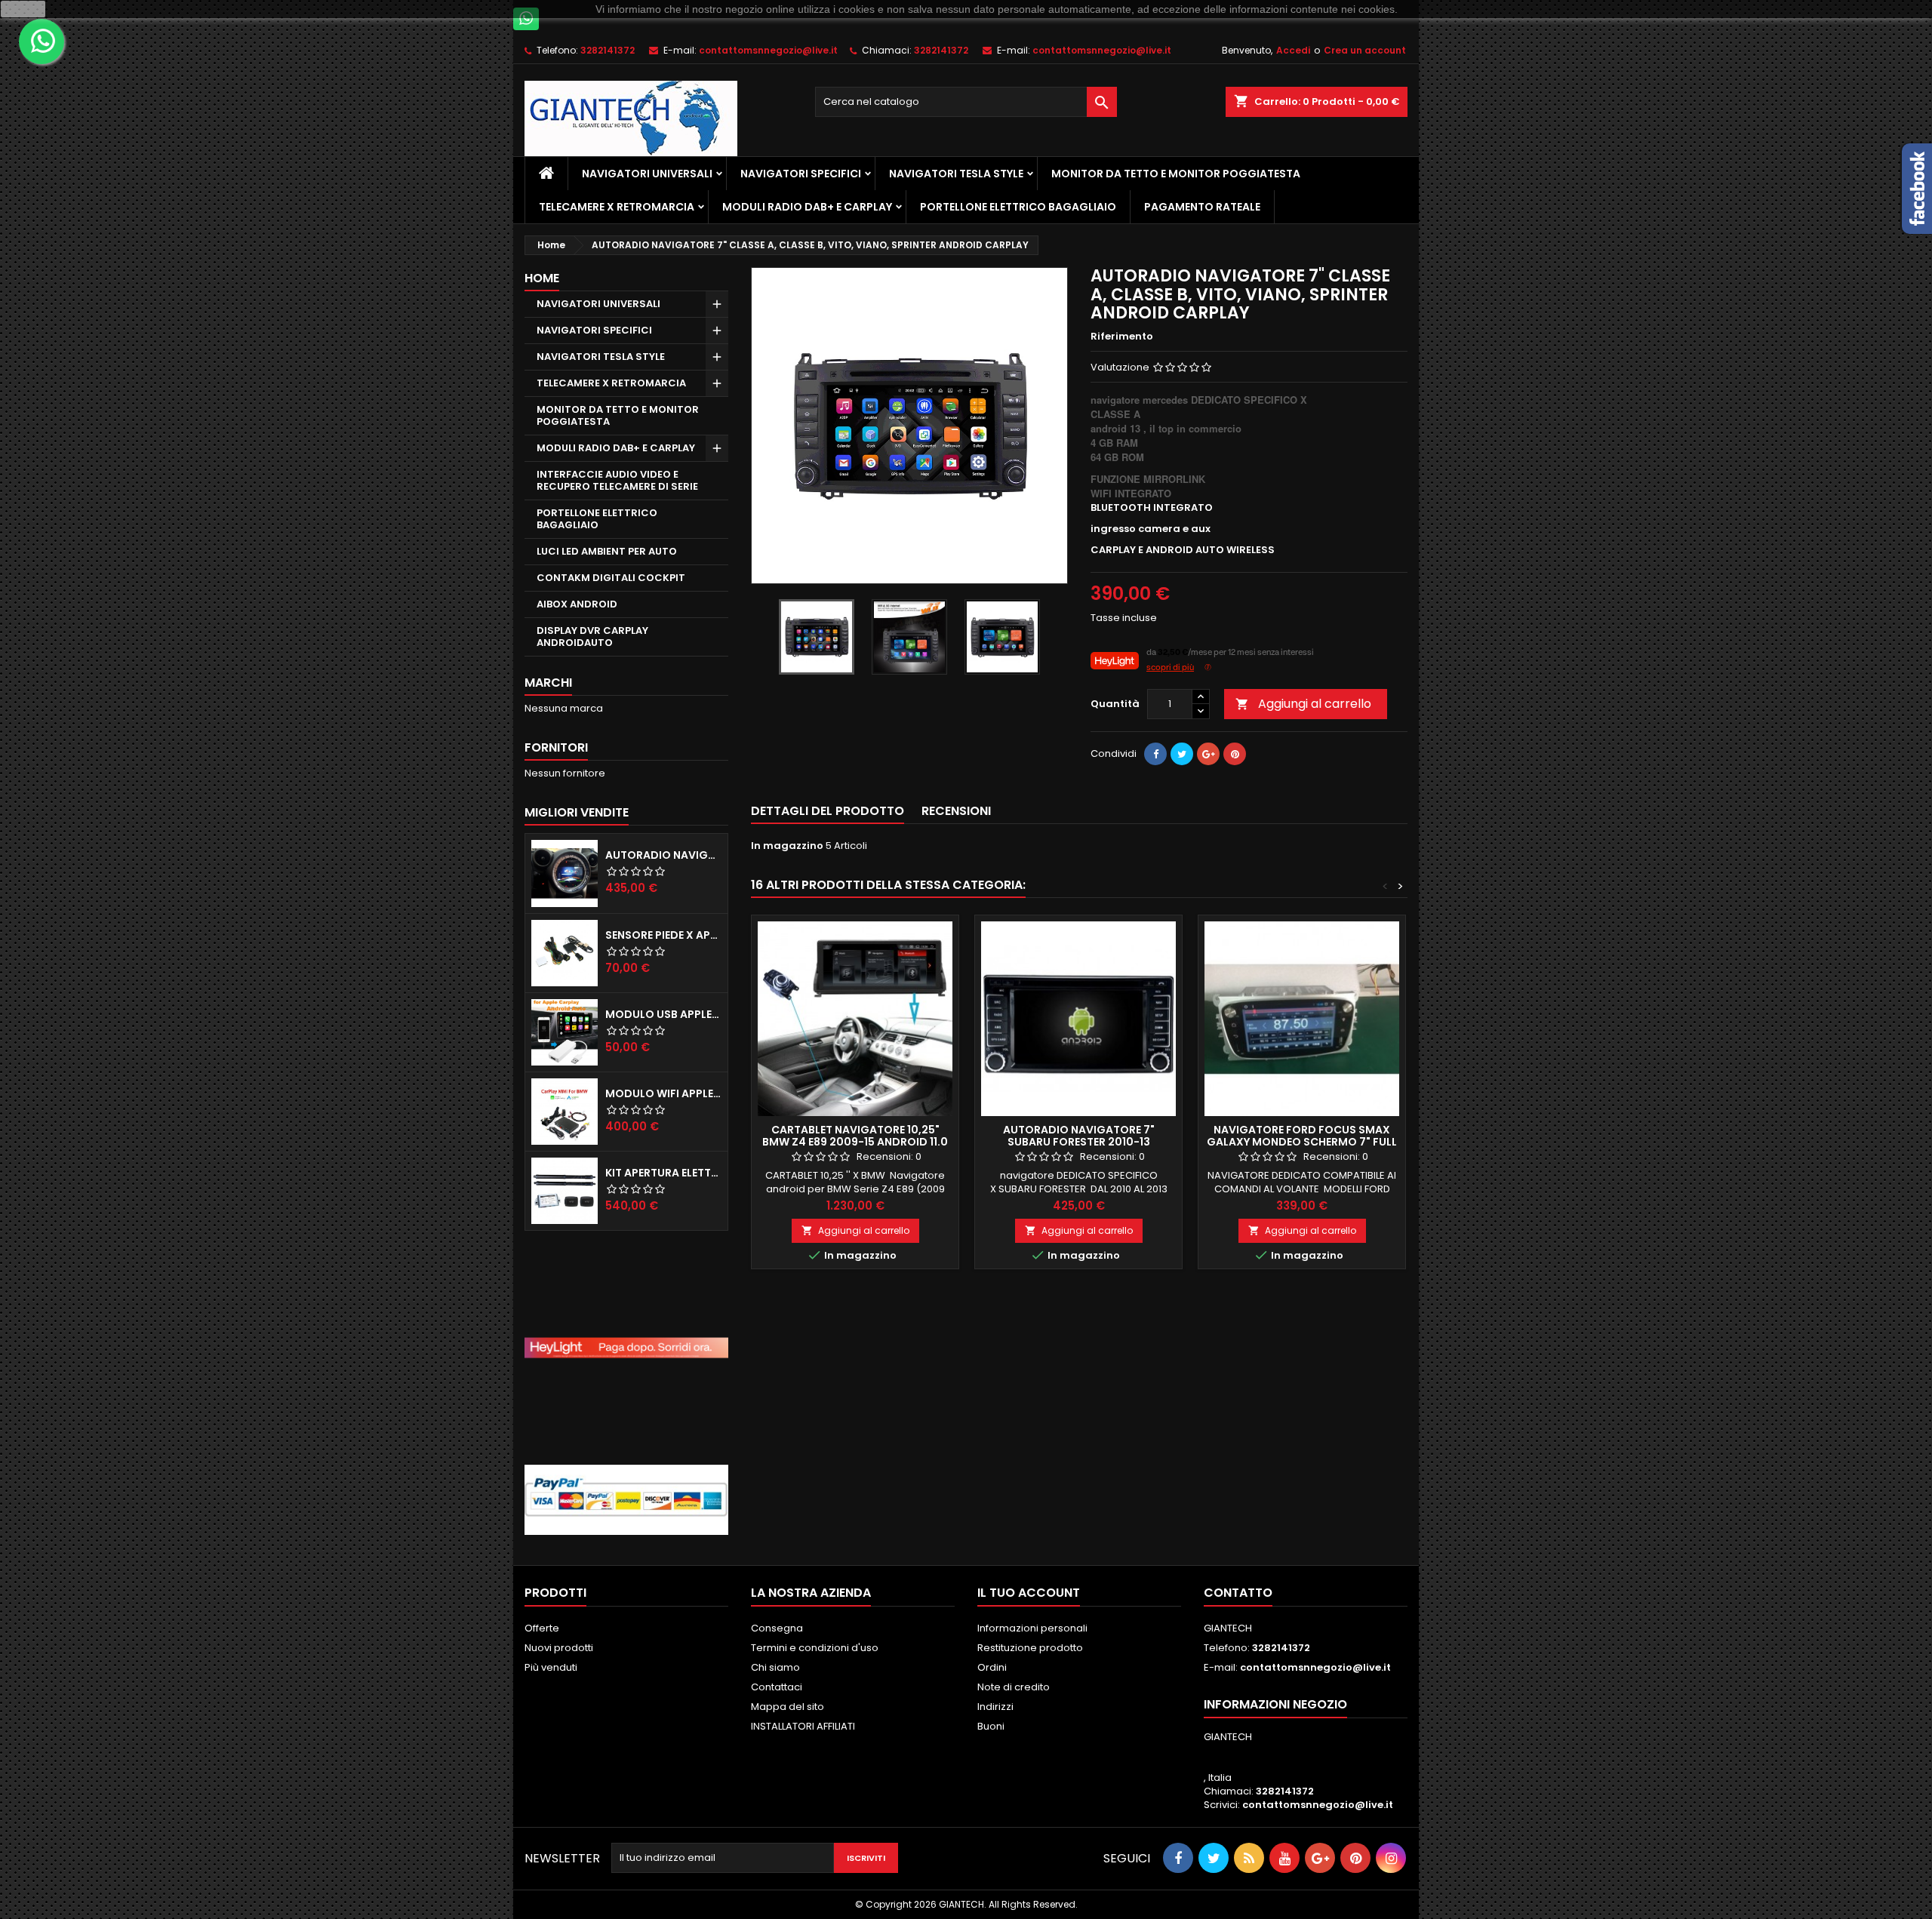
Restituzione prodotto (1030, 1648)
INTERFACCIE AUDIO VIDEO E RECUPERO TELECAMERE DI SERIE (617, 480)
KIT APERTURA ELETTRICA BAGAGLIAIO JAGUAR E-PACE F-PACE (663, 1173)
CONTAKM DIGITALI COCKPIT (611, 578)
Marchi (548, 683)
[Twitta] (1182, 754)
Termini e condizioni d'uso (815, 1648)
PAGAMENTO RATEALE (1202, 207)
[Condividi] (1155, 754)
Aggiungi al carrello (1303, 704)
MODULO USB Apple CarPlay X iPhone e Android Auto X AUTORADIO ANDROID (663, 1014)
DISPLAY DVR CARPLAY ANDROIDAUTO (592, 637)
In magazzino (787, 846)
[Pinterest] (1235, 754)
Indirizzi (995, 1707)
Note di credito (1014, 1687)
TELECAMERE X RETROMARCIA (617, 207)
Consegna (777, 1628)
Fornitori (556, 747)
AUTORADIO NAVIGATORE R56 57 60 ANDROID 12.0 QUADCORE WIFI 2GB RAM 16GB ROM (663, 855)
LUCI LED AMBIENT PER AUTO (607, 551)
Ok (23, 9)
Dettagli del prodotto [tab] (828, 811)
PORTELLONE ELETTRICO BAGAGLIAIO (1018, 207)
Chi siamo (775, 1667)
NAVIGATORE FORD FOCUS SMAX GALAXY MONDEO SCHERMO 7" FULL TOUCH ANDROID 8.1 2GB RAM (1302, 1142)
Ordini (992, 1667)
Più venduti (551, 1667)
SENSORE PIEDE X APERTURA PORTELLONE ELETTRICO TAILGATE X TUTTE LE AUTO (663, 935)
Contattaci (777, 1687)
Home (542, 278)
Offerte (542, 1628)
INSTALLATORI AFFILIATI (803, 1726)
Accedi (1293, 50)
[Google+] (1208, 754)
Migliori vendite (577, 812)
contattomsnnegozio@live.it (768, 50)
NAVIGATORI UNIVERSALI (647, 174)
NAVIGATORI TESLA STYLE (956, 174)
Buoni (991, 1726)
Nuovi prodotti (559, 1648)
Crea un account (1365, 50)
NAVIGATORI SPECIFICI (801, 174)
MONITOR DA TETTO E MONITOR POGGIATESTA (1176, 174)
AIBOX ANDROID (577, 604)
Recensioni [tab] (956, 811)
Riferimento (1122, 337)
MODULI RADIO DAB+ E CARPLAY (807, 207)
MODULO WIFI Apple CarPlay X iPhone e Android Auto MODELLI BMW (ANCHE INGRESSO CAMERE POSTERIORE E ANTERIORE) (663, 1093)
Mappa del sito (788, 1707)
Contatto (1238, 1593)
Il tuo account (1029, 1593)
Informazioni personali (1032, 1628)
